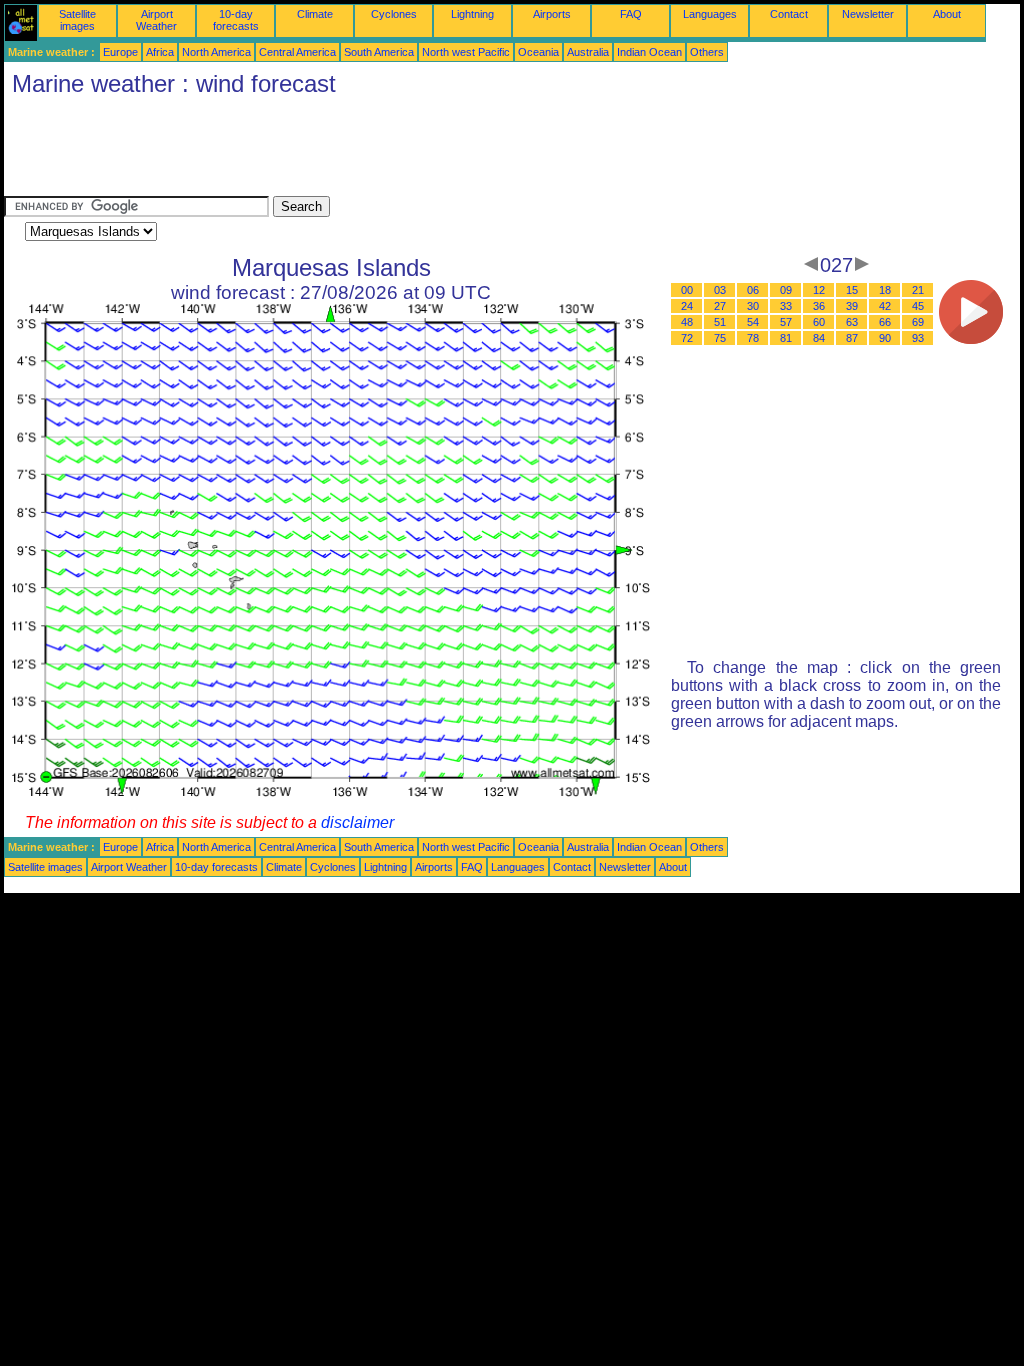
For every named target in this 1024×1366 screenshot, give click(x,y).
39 (852, 306)
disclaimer (357, 822)
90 (885, 338)
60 (819, 322)
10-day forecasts (236, 20)
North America (216, 52)
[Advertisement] (368, 151)
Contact (789, 14)
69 (918, 322)
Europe (120, 52)
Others (707, 52)
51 (720, 322)
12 (819, 290)
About (947, 14)
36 (819, 306)
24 (687, 306)
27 (720, 306)
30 (753, 306)
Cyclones (394, 14)
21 (918, 290)
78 (753, 338)
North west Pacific (466, 52)
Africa (160, 52)
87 (852, 338)
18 (885, 290)
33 (786, 306)
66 (885, 322)
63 (852, 322)
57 (786, 322)
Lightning (472, 14)
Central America (297, 52)
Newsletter (868, 14)
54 (753, 322)
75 (720, 338)
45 (918, 306)
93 (918, 338)
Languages (710, 14)
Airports (552, 14)
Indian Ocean (649, 52)
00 (687, 290)
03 (720, 290)
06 (753, 290)
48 (687, 322)
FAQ (631, 14)
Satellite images (77, 20)
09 (786, 290)
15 (852, 290)
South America (379, 52)
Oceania (538, 52)
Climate (315, 14)
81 (786, 338)
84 (819, 338)
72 (687, 338)
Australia (588, 52)
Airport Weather (156, 20)
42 (885, 306)
